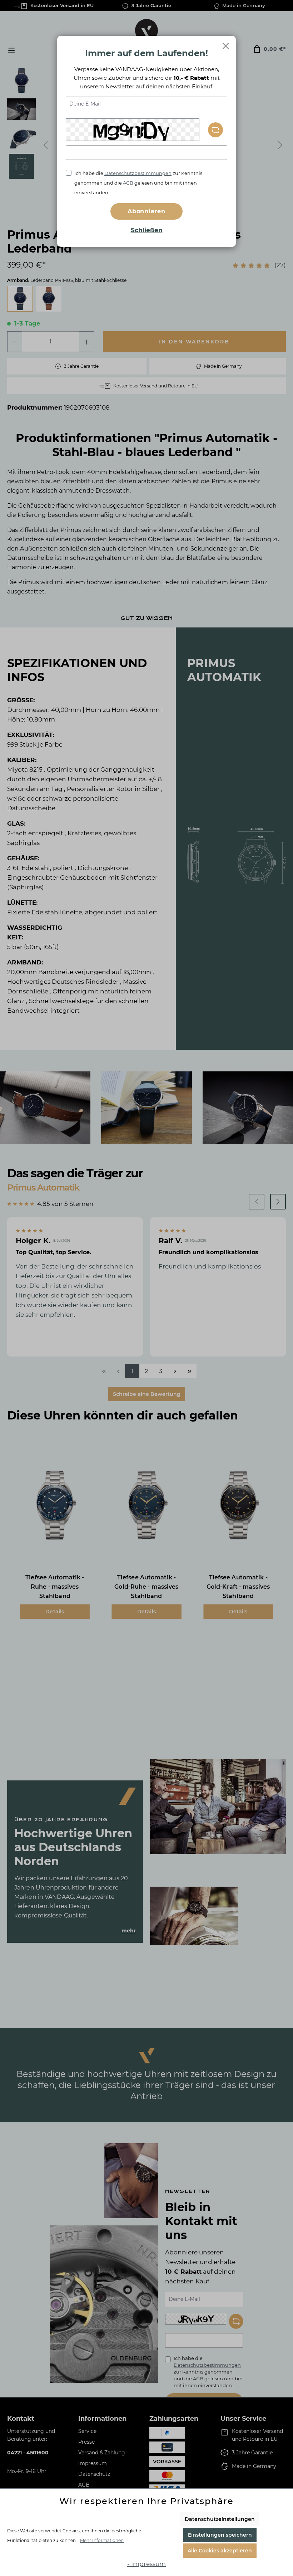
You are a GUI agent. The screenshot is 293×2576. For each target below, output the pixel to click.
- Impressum (146, 2564)
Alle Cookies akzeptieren (220, 2551)
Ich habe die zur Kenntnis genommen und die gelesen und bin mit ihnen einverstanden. (138, 183)
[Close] (226, 46)
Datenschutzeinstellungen (220, 2519)
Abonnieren (146, 211)
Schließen (147, 230)
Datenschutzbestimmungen (138, 173)
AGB (128, 183)
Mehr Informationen (102, 2540)
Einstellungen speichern (220, 2535)
